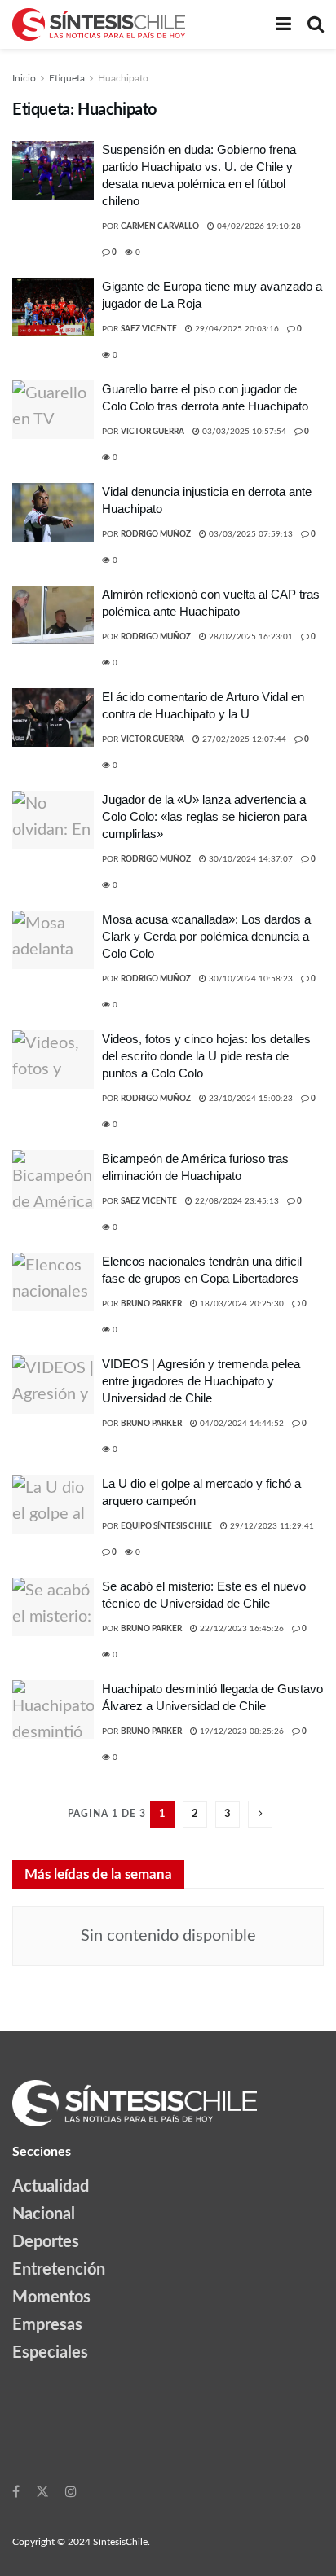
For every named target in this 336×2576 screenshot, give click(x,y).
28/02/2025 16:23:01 (250, 637)
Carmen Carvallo (160, 226)
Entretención (59, 2270)
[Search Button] (316, 24)
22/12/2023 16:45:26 (241, 1629)
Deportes (46, 2242)
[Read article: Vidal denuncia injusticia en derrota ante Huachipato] (53, 512)
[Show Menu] (283, 24)
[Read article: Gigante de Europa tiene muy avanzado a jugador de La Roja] (53, 307)
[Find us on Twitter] (42, 2491)
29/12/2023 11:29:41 (271, 1526)
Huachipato (123, 78)
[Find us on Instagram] (71, 2491)
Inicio (24, 78)
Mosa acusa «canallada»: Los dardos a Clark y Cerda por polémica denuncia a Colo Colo (206, 936)
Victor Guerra (153, 432)
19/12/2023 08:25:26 (241, 1731)
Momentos (51, 2297)
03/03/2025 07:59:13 (250, 534)
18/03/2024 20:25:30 (241, 1304)
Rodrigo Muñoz (156, 534)
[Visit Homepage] (99, 24)
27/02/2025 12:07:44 (243, 739)
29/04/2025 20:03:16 (236, 329)
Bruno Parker (151, 1304)
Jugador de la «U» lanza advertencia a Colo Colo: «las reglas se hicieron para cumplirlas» (204, 816)
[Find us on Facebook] (16, 2491)
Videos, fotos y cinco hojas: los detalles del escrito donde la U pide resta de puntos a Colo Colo (206, 1056)
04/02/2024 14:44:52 (241, 1424)
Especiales (50, 2353)
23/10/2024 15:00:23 (250, 1099)
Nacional (44, 2214)
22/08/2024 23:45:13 (236, 1201)
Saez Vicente (149, 329)
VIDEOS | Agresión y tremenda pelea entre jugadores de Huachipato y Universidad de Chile (201, 1381)
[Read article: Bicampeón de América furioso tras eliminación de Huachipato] (53, 1179)
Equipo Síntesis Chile (166, 1526)
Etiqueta (67, 78)
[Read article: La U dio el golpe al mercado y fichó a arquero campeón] (53, 1504)
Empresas (47, 2325)
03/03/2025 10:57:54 (243, 432)
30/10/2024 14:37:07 (250, 859)
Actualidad (51, 2187)
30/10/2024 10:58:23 (250, 979)
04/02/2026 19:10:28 (258, 226)
